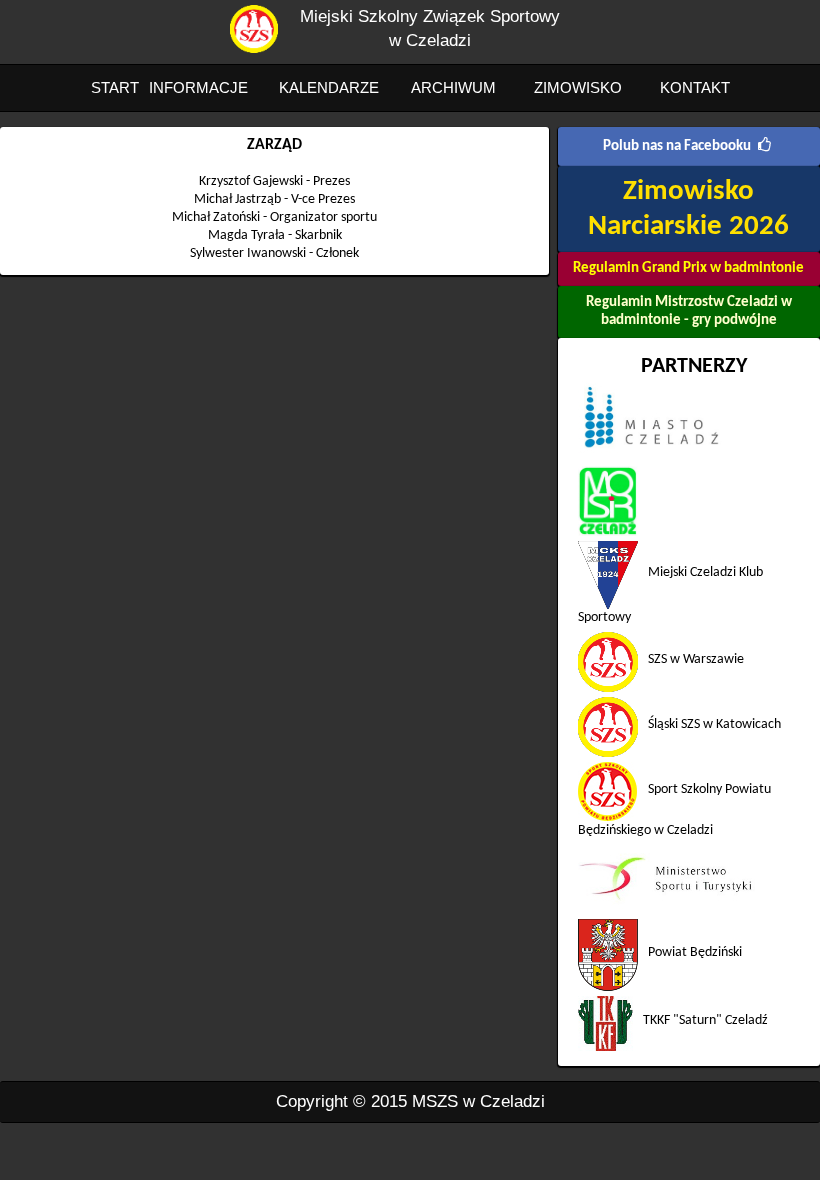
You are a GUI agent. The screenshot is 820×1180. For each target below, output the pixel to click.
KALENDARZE (329, 87)
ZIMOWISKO (578, 87)
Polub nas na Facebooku (677, 146)
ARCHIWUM (453, 87)
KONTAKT (695, 87)
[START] (254, 48)
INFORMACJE (198, 87)
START (115, 87)
